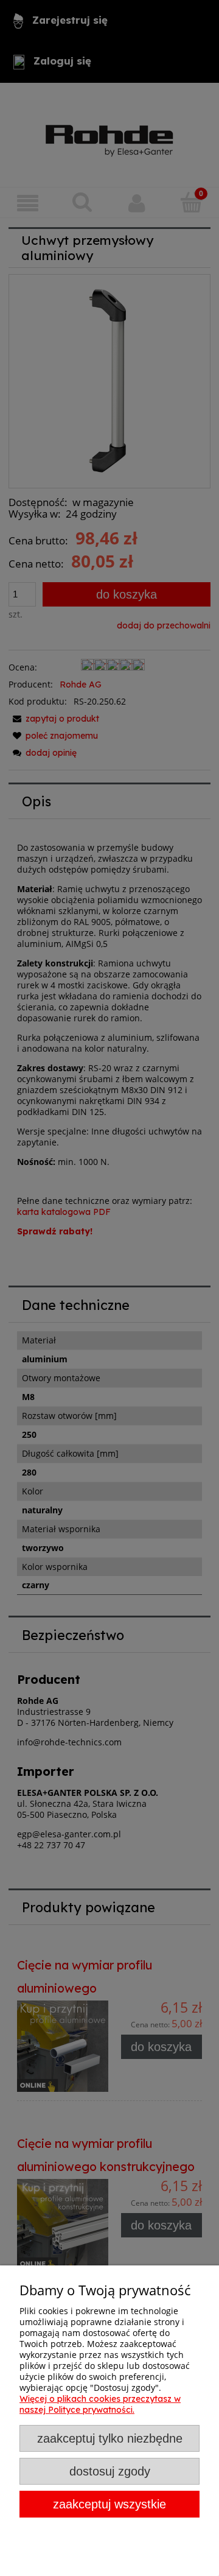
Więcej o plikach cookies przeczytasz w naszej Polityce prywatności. (100, 2404)
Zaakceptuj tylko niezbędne (110, 2438)
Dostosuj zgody (110, 2471)
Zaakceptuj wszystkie (109, 2504)
